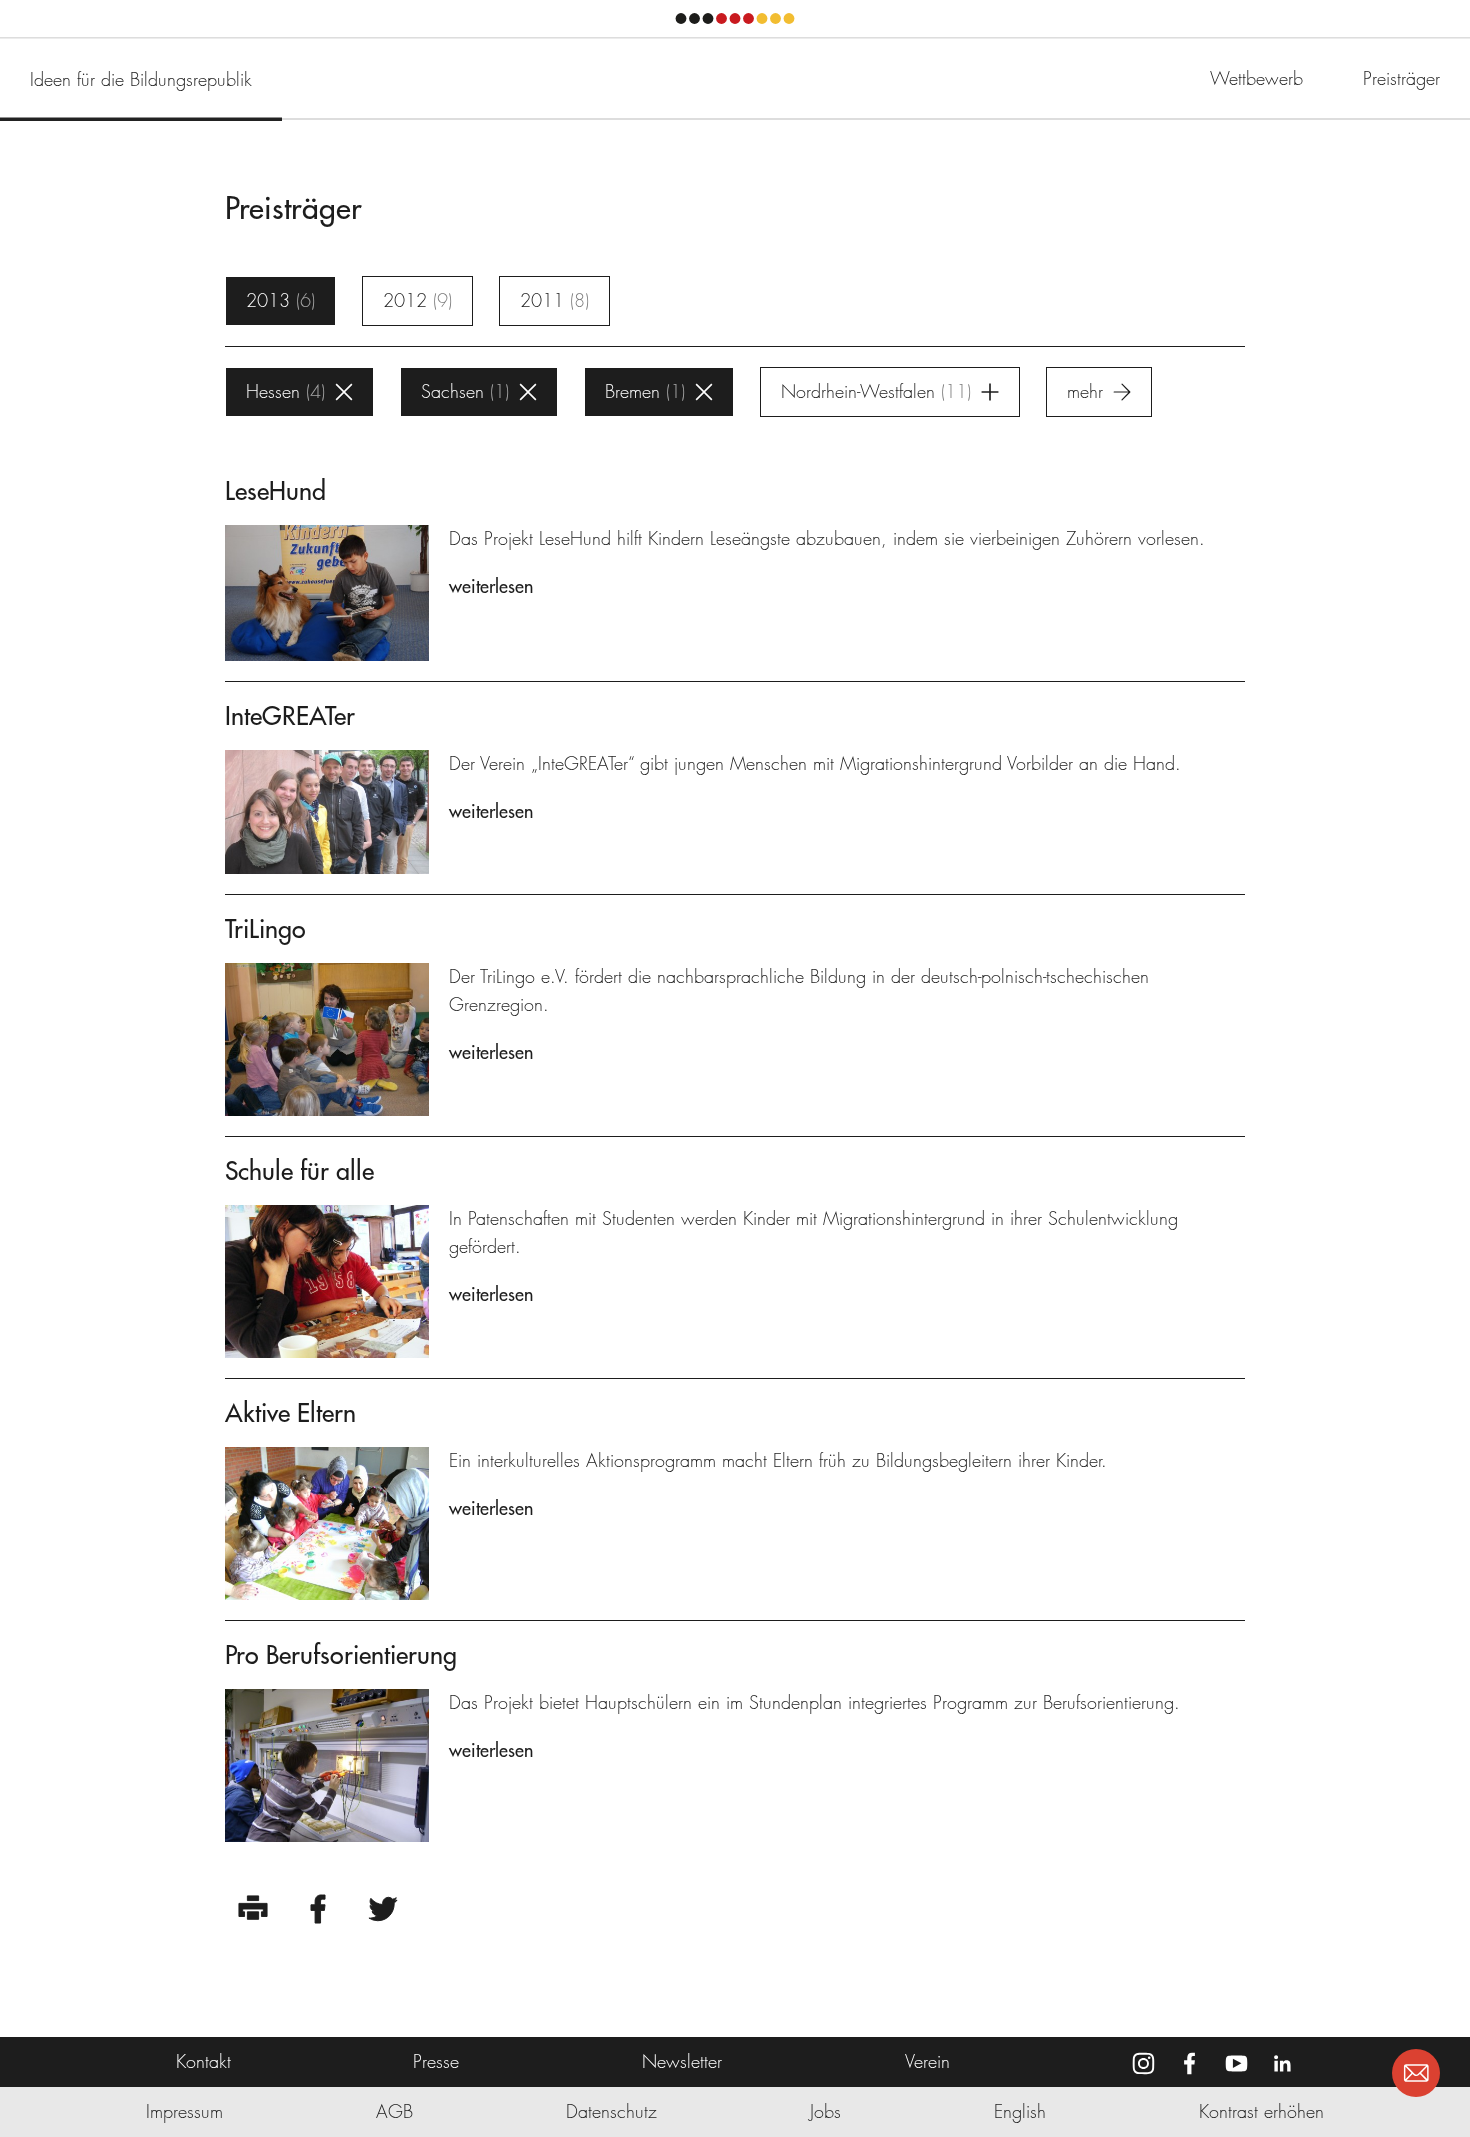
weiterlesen (491, 586)
